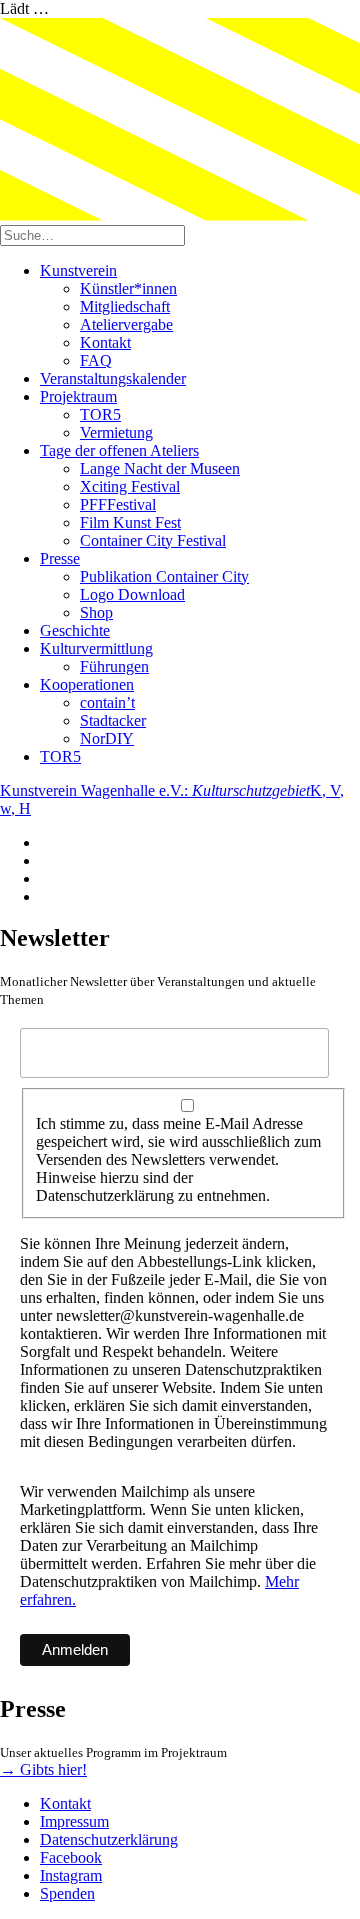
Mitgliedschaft (125, 306)
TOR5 (100, 414)
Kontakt (105, 342)
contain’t (107, 702)
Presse (60, 558)
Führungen (114, 666)
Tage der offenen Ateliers (119, 450)
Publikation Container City (164, 576)
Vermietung (116, 432)
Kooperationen (87, 684)
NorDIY (107, 738)
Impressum (74, 1821)
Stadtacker (113, 720)
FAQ (96, 360)
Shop (96, 612)
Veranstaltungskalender (113, 378)
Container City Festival (153, 540)
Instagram (71, 1875)
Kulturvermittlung (96, 648)
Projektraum (78, 396)
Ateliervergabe (126, 324)
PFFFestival (118, 504)
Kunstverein (78, 270)
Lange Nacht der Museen (160, 468)
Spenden (67, 1893)
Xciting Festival (130, 486)
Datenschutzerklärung (109, 1839)
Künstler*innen (128, 288)
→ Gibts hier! (43, 1769)
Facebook (71, 1857)
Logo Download (132, 594)
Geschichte (75, 630)
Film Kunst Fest (130, 522)
